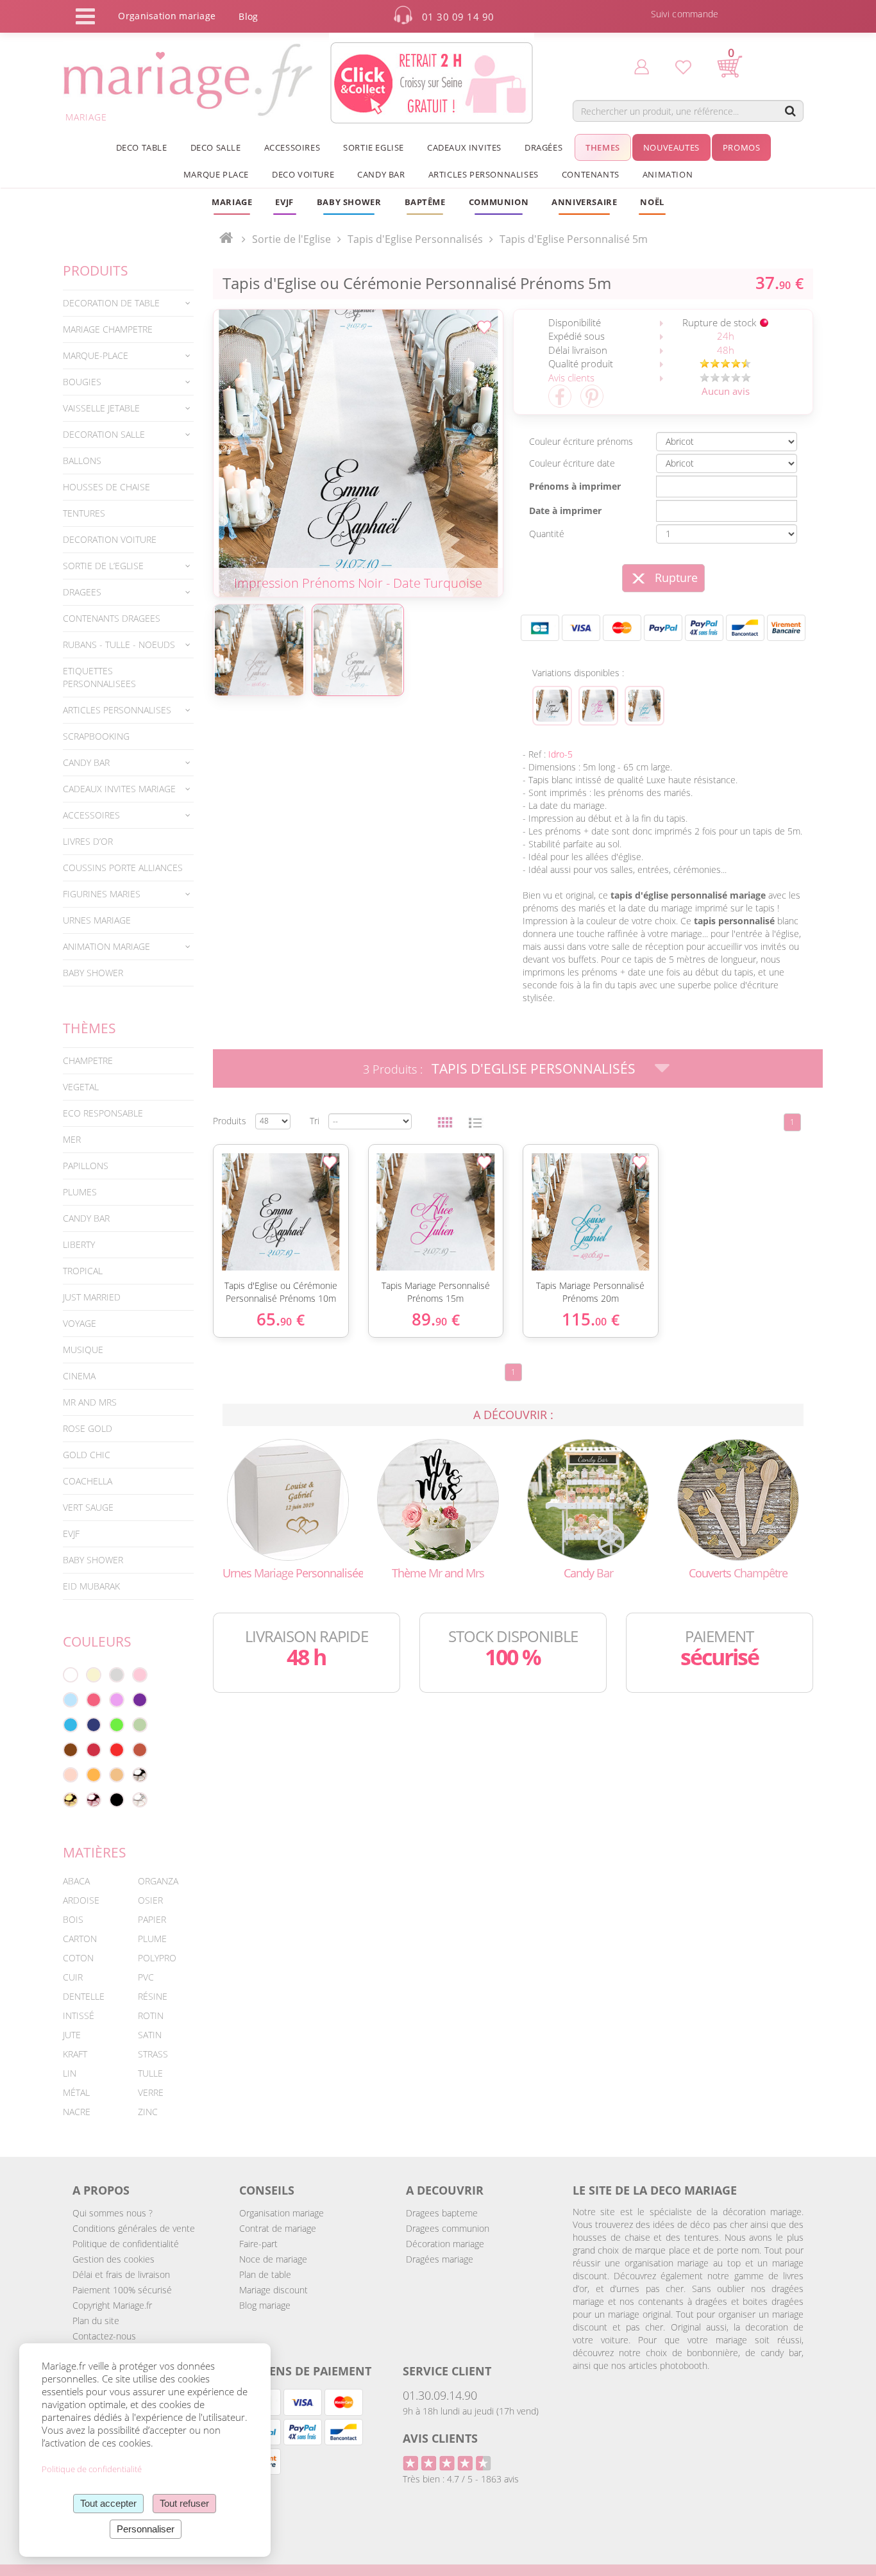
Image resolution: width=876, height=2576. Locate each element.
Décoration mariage (445, 2244)
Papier (152, 1919)
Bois (73, 1919)
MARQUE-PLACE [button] (96, 355)
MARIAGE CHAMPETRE (108, 329)
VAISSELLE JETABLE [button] (101, 408)
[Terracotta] (140, 1750)
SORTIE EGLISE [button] (374, 147)
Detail (206, 1192)
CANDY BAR (86, 1218)
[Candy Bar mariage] (588, 1499)
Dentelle (84, 1996)
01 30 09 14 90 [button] (458, 17)
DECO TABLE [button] (142, 147)
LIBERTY (79, 1244)
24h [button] (726, 336)
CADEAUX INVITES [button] (464, 147)
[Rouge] (117, 1750)
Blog (248, 16)
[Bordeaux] (94, 1750)
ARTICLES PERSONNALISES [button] (484, 174)
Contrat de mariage (278, 2228)
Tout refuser (184, 2503)
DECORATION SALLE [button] (104, 434)
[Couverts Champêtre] (738, 1499)
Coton (78, 1958)
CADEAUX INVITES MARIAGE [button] (119, 789)
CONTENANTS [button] (591, 174)
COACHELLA (88, 1481)
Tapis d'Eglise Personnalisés (534, 1068)
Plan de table (265, 2274)
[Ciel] (71, 1700)
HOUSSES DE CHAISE (106, 487)
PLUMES (80, 1192)
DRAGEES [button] (82, 592)
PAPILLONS (86, 1166)
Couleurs (97, 1641)
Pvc (146, 1977)
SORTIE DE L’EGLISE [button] (103, 566)
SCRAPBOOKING (96, 736)
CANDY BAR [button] (381, 174)
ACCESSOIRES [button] (292, 147)
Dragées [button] (543, 147)
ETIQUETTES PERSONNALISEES (99, 677)
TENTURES (84, 513)
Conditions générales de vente (134, 2228)
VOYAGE (80, 1323)
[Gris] (117, 1675)
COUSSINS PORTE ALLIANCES (123, 868)
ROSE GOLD (88, 1428)
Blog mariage (265, 2305)
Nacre (77, 2112)
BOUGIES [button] (82, 382)
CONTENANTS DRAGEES (112, 618)
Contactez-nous (104, 2336)
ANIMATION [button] (668, 174)
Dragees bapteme (442, 2213)
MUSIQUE (83, 1350)
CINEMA (79, 1376)
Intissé (79, 2015)
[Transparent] (140, 1800)
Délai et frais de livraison (121, 2274)
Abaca (76, 1881)
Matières (95, 1852)
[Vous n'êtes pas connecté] (642, 66)
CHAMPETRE (88, 1060)
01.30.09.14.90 (440, 2395)
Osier (150, 1900)
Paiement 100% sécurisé (122, 2290)
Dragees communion (448, 2228)
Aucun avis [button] (726, 391)
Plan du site (96, 2321)
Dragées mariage (440, 2259)
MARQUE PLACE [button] (216, 174)
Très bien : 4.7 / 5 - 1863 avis (461, 2479)
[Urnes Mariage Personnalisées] (288, 1499)
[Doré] (71, 1800)
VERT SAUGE (88, 1507)
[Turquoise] (71, 1725)
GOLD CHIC (87, 1455)
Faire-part (258, 2244)
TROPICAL (83, 1271)
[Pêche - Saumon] (71, 1775)
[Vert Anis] (117, 1725)
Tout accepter (108, 2503)
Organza (158, 1881)
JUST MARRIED (92, 1297)
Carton (80, 1939)
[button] (425, 202)
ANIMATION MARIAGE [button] (106, 946)
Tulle (150, 2073)
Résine (153, 1996)
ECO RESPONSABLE (103, 1113)
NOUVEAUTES (671, 147)
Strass (153, 2054)
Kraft (75, 2054)
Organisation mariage (282, 2213)
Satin (150, 2035)
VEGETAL (81, 1087)
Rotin (151, 2015)
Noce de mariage (273, 2259)
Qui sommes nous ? (113, 2213)
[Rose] (140, 1675)
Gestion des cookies (114, 2259)
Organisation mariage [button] (167, 16)
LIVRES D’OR (88, 841)
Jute (72, 2035)
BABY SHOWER (93, 973)
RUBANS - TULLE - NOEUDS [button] (119, 644)
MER (72, 1139)
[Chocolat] (71, 1750)
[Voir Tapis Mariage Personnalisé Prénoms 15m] (598, 706)
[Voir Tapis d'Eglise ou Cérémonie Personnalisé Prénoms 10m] (552, 706)
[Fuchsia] (94, 1700)
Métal (76, 2092)
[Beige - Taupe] (117, 1775)
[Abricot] (94, 1775)
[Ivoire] (94, 1675)
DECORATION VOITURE (110, 539)
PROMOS (742, 147)
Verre (151, 2092)
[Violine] (140, 1700)
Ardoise (81, 1900)
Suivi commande (685, 14)
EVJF (71, 1533)
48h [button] (726, 350)
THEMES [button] (603, 147)
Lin (70, 2073)
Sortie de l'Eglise (291, 239)
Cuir (73, 1977)
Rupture (676, 578)
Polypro (157, 1958)
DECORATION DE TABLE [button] (111, 303)
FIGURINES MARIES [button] (102, 894)
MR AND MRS (90, 1402)
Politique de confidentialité (126, 2244)
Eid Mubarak (91, 1586)
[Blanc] (71, 1675)
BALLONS (82, 461)
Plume (152, 1939)
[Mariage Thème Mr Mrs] (438, 1499)
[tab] (128, 303)
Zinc (148, 2112)
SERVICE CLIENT (447, 2371)
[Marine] (94, 1725)
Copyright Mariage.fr (112, 2305)
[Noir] (117, 1800)
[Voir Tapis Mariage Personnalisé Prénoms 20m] (644, 706)
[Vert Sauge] (140, 1725)
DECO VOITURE (303, 174)
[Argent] (140, 1775)
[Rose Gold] (94, 1800)
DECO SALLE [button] (216, 147)
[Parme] (117, 1700)
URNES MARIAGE (97, 920)
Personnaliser (146, 2529)
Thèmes (89, 1028)
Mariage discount (274, 2290)
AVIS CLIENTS (440, 2438)
